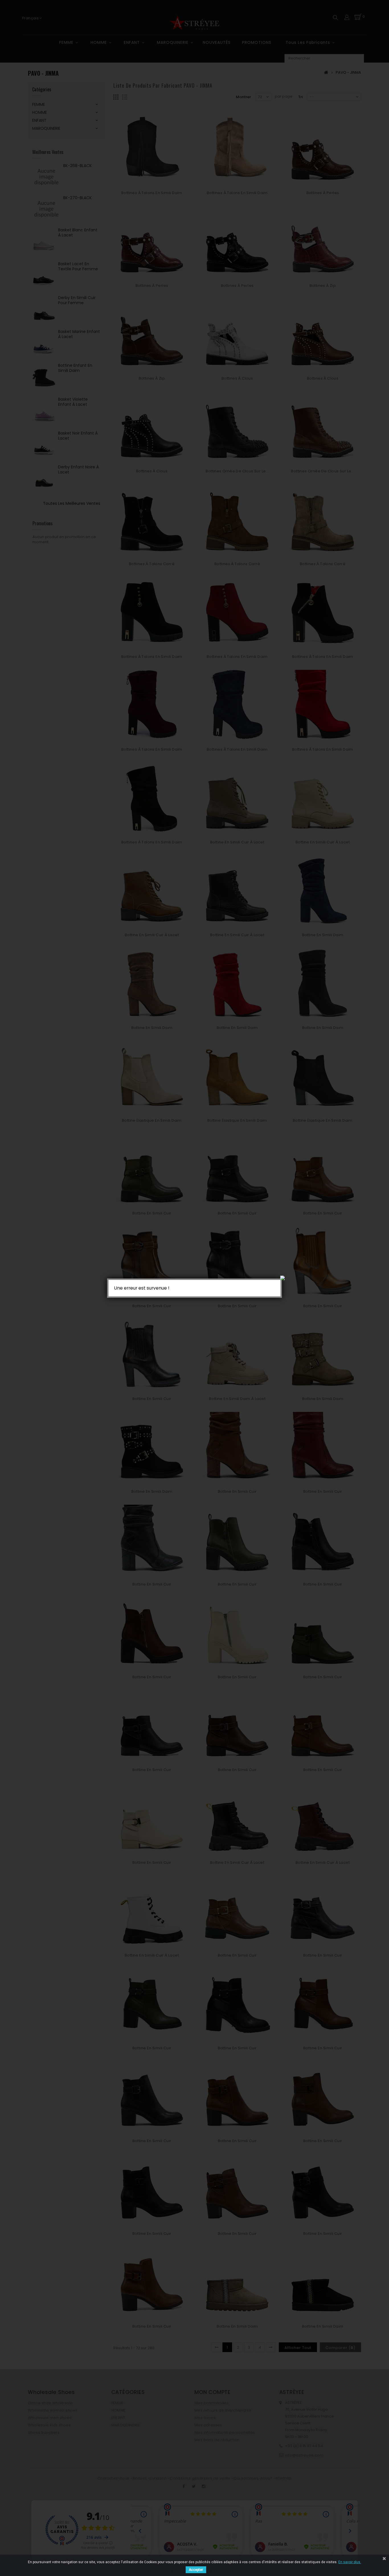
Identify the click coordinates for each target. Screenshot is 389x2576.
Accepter (196, 2570)
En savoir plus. (350, 2562)
